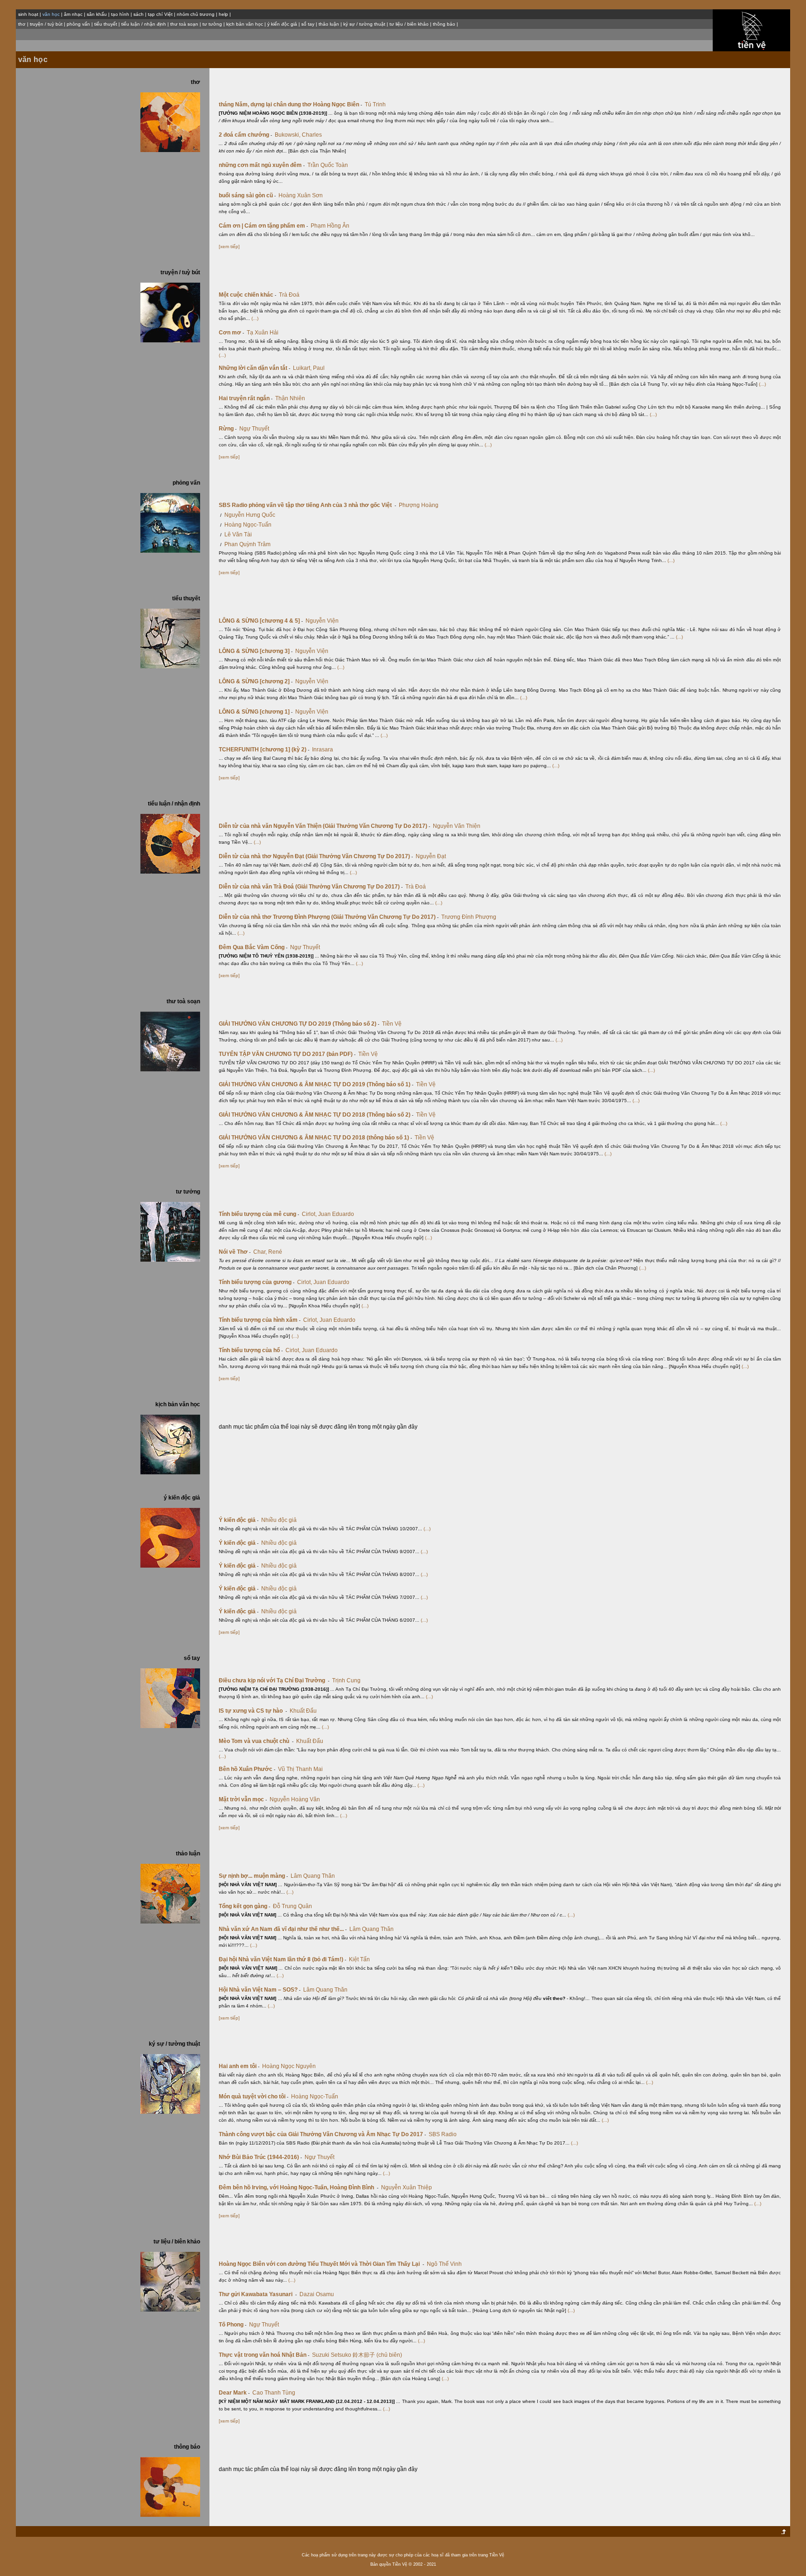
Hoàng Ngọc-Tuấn (248, 525)
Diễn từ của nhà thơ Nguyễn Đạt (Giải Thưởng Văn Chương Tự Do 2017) (316, 856)
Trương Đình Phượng (469, 917)
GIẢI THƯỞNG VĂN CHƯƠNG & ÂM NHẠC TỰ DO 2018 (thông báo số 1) (315, 1138)
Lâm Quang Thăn (313, 1876)
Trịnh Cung (346, 1680)
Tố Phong (233, 2325)
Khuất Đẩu (303, 1711)
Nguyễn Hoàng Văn (295, 1799)
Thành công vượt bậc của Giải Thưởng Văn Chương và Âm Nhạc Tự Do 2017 (322, 2134)
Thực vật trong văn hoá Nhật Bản (264, 2355)
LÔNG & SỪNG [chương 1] (256, 712)
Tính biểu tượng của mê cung (259, 1214)
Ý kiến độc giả (239, 1520)
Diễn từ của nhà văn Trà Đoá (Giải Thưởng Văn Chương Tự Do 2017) (311, 887)
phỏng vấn (78, 24)
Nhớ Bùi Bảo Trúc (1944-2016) (260, 2157)
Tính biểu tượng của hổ (251, 1350)
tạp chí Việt (160, 14)
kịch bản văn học (245, 24)
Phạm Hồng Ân (330, 226)
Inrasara (323, 750)
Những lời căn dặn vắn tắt (254, 368)
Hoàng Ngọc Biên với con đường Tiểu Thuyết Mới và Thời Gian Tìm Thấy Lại (321, 2264)
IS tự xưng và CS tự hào (253, 1711)
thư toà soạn (184, 24)
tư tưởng (212, 24)
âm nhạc (73, 14)
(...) (255, 318)
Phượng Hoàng (419, 505)
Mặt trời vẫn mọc (243, 1799)
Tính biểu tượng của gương (257, 1282)
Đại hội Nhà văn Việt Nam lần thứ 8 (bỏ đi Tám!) (282, 1959)
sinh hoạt (28, 14)
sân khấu (97, 14)
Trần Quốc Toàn (328, 165)
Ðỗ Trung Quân (292, 1906)
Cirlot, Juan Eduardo (328, 1214)
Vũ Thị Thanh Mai (300, 1769)
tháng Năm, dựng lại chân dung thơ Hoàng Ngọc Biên (290, 104)
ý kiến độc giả (282, 24)
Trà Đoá (289, 295)
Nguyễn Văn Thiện (457, 826)
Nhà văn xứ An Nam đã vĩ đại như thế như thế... (283, 1929)
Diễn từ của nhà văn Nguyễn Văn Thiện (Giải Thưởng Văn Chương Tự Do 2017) (324, 826)
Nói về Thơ (235, 1252)
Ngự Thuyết (254, 429)
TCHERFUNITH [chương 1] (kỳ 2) (264, 750)
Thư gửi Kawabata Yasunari (258, 2294)
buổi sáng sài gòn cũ (247, 195)
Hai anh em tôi (239, 2066)
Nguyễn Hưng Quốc (250, 515)
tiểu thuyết (106, 24)
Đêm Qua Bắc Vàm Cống (253, 947)
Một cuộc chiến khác (247, 295)
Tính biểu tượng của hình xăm (260, 1320)
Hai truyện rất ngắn (246, 398)
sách (139, 14)
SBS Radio (443, 2134)
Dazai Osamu (317, 2294)
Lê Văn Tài (238, 535)
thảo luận (329, 24)
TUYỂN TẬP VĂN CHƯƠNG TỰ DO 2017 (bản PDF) (287, 1054)
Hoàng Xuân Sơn (301, 195)
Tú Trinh (375, 104)
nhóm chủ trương (196, 14)
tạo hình (120, 14)
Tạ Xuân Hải (263, 333)
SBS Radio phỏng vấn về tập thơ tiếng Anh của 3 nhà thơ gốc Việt (307, 505)
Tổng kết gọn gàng (244, 1906)
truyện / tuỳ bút (46, 24)
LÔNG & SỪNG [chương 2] (256, 681)
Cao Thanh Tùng (274, 2393)
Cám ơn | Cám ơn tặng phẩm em (263, 226)
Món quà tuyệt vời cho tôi (254, 2097)
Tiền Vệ (392, 1024)
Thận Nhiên (290, 398)
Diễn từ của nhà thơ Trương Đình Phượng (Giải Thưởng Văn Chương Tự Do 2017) (329, 917)
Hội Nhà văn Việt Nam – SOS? (260, 1990)
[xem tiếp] (229, 246)
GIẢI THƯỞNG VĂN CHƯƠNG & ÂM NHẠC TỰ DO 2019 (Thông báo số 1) (316, 1084)
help (223, 14)
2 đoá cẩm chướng (245, 135)
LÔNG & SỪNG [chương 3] (256, 651)
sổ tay (308, 24)
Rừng (228, 429)
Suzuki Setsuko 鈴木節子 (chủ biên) (357, 2355)
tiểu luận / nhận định (144, 24)
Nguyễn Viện (322, 621)
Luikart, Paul (309, 368)
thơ (22, 24)
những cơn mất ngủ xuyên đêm (262, 165)
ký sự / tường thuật (364, 24)
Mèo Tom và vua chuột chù (256, 1741)
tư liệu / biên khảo (409, 24)
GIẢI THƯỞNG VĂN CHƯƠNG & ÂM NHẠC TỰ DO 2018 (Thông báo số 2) (316, 1115)
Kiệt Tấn (359, 1959)
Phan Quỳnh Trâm (247, 544)
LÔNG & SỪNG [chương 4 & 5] (261, 621)
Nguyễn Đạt (431, 856)
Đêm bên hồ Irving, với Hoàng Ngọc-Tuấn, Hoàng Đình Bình (299, 2187)
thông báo (444, 24)
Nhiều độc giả (279, 1520)
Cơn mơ (231, 333)
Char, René (268, 1252)
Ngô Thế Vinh (444, 2264)
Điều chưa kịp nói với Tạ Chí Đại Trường (274, 1680)
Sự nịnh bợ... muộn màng (253, 1876)
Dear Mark (234, 2393)
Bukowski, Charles (298, 135)
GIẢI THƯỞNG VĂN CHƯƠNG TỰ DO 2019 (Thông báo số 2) (299, 1024)
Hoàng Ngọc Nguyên (289, 2066)
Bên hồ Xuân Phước (247, 1769)
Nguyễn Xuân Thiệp (406, 2187)
